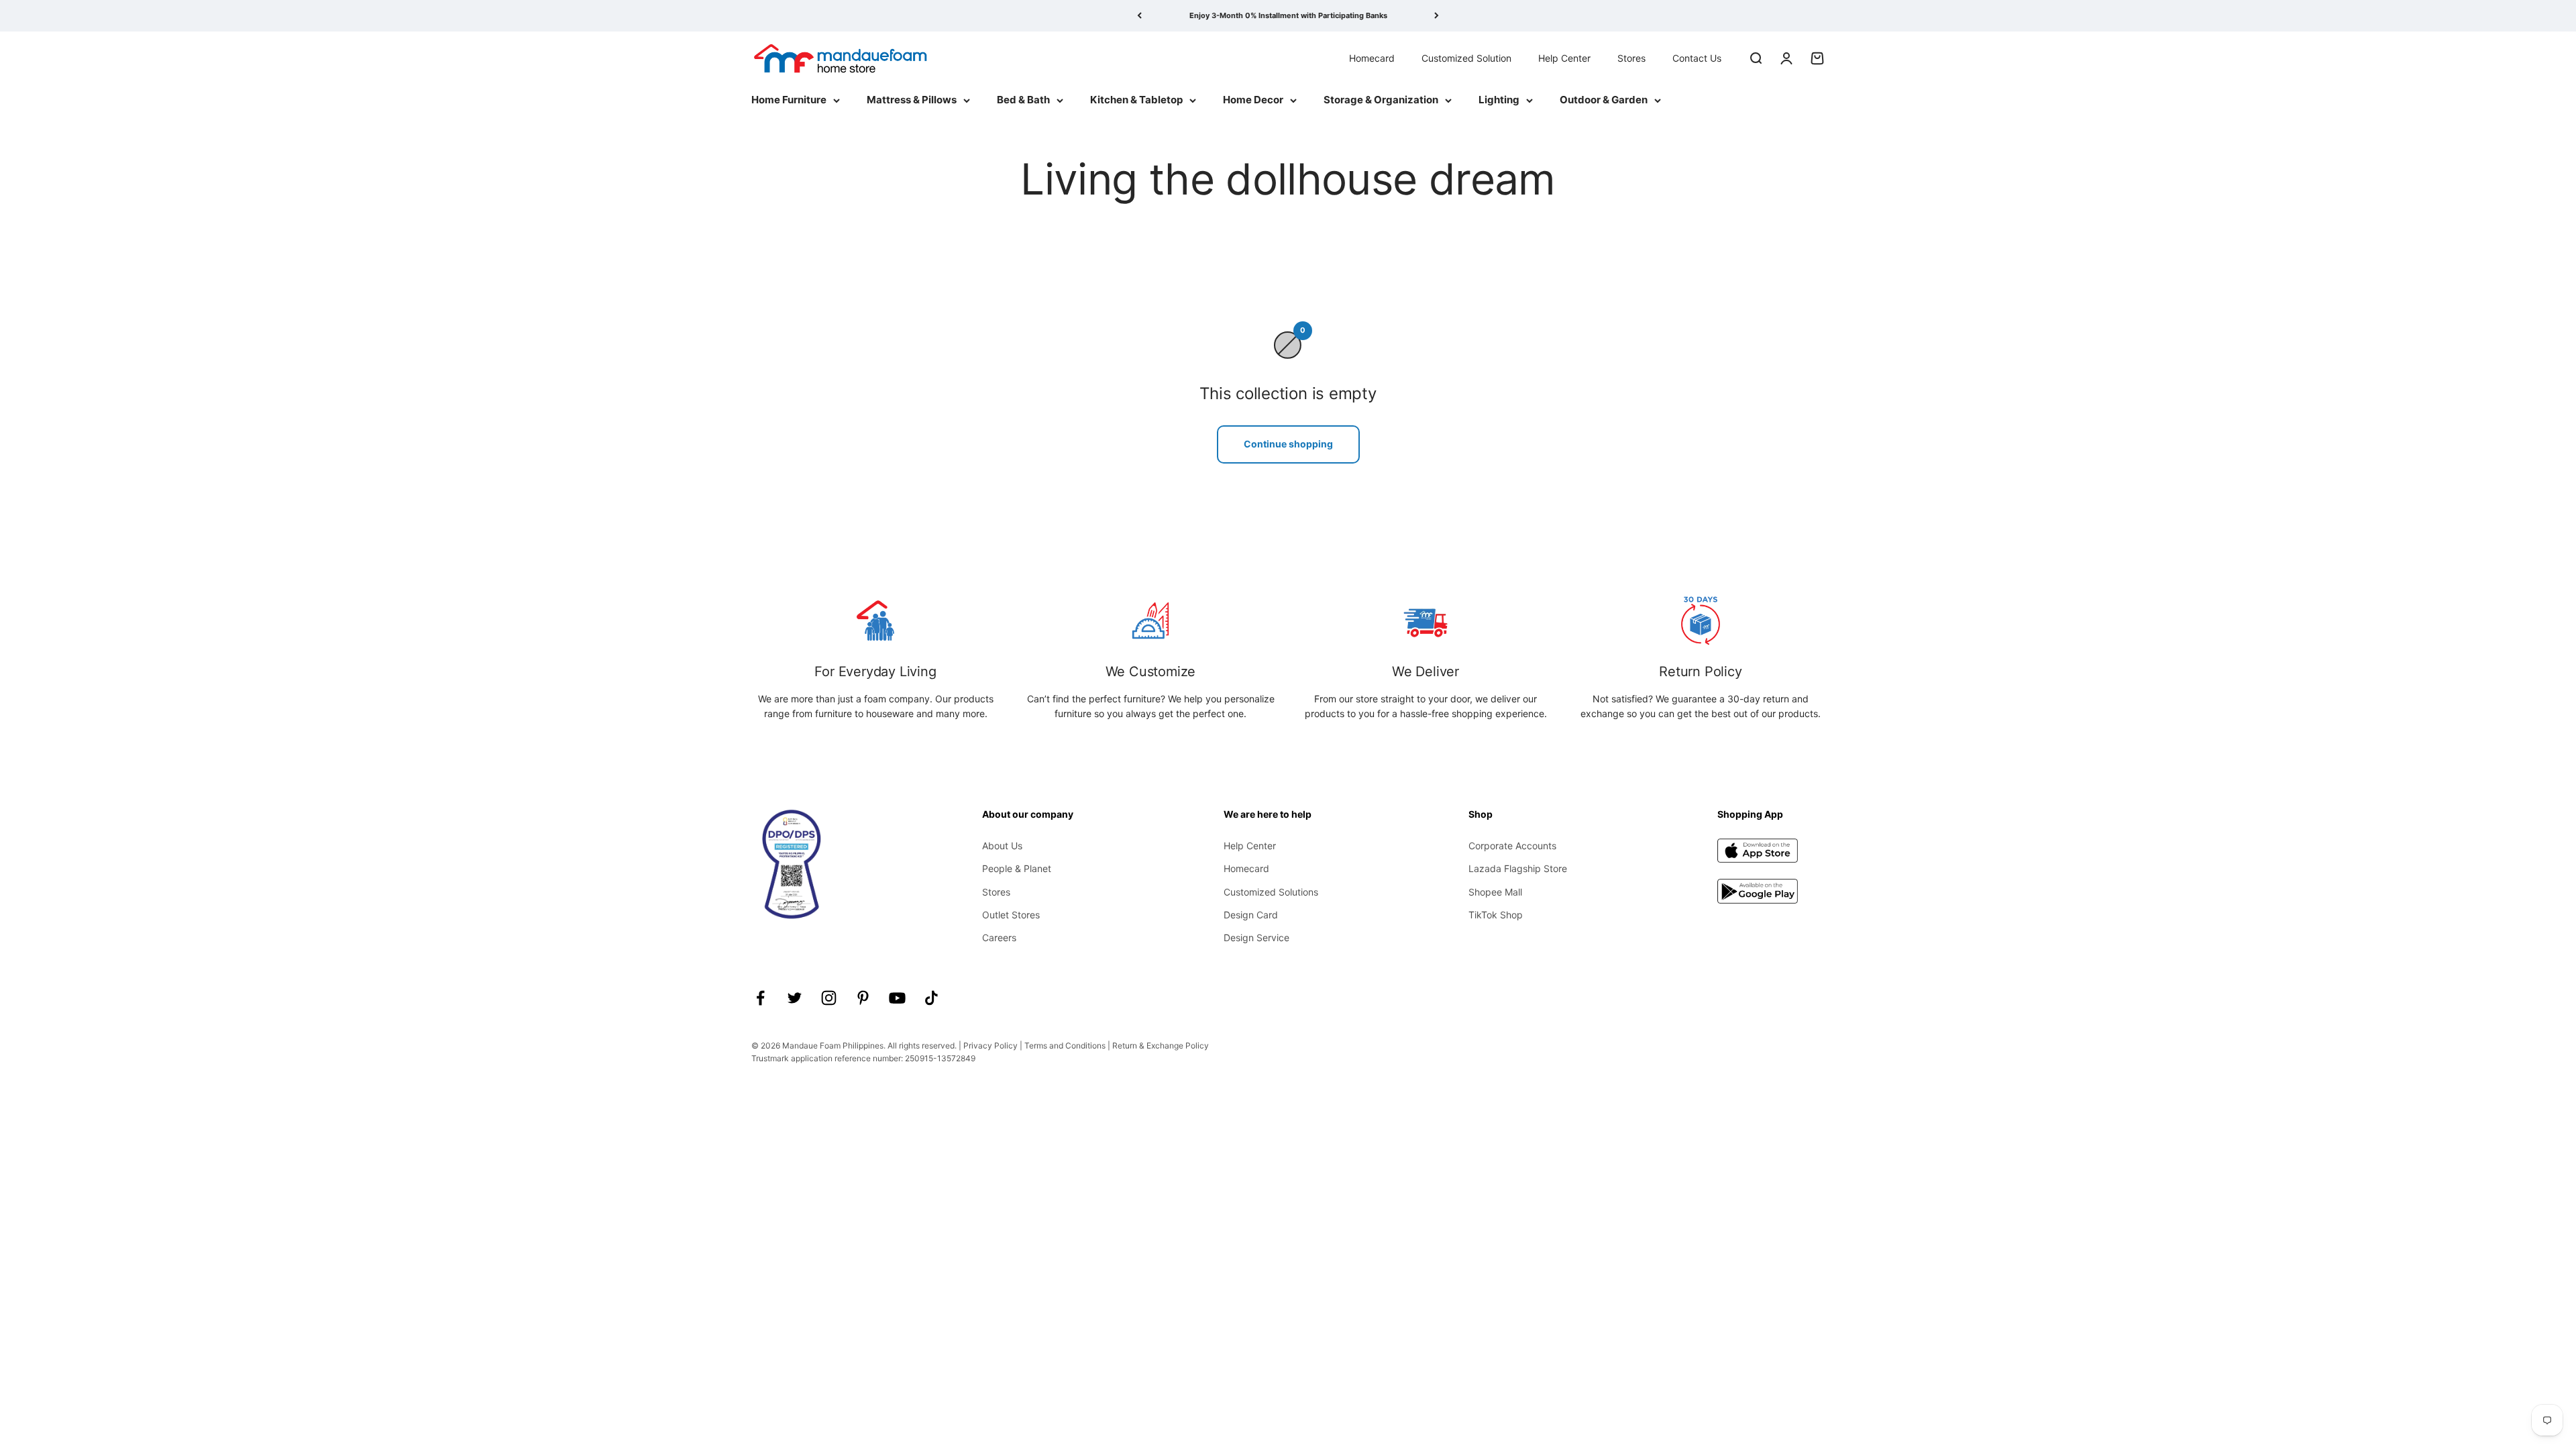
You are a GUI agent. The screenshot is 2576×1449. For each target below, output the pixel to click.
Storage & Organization (1381, 100)
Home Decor (1253, 100)
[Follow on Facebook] (760, 998)
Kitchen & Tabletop (1136, 100)
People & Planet (1017, 868)
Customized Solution (1466, 57)
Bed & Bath (1023, 100)
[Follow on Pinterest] (863, 998)
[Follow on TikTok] (931, 998)
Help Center (1564, 57)
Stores (1631, 57)
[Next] (1437, 16)
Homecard (1372, 57)
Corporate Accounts (1512, 846)
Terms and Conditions (1065, 1045)
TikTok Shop (1496, 915)
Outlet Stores (1011, 915)
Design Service (1256, 937)
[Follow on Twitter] (795, 998)
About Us (1002, 846)
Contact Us (1697, 57)
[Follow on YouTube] (897, 998)
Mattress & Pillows (912, 100)
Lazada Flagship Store (1518, 868)
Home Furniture (789, 100)
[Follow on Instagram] (829, 998)
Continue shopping (1288, 444)
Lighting (1499, 100)
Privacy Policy (990, 1045)
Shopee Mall (1495, 892)
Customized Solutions (1271, 892)
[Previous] (1139, 16)
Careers (999, 937)
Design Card (1251, 915)
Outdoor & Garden (1604, 100)
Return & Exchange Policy (1161, 1045)
